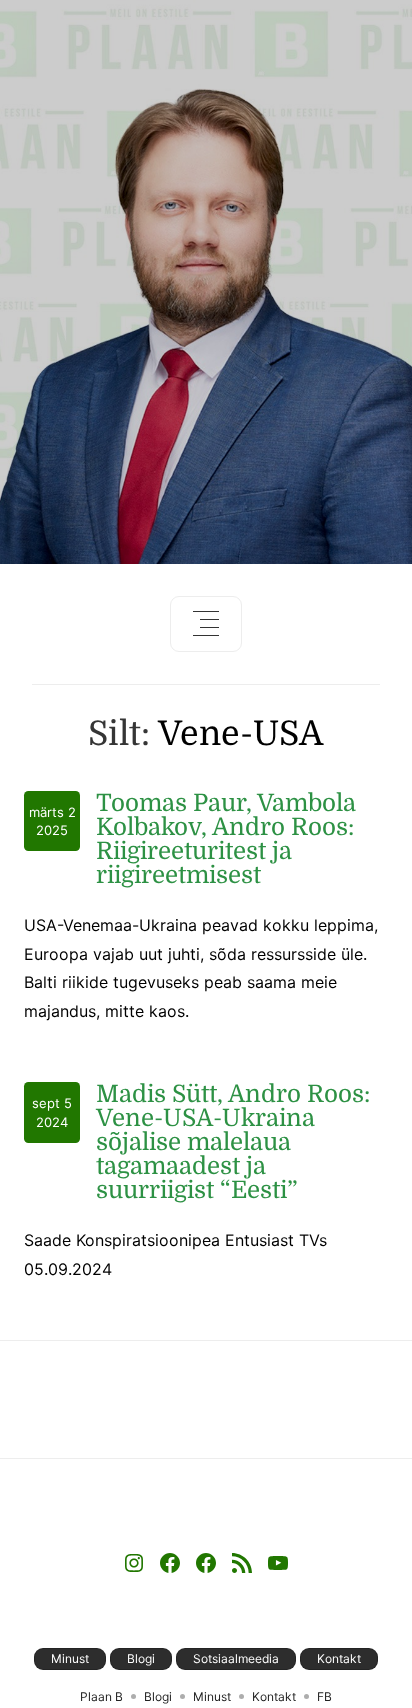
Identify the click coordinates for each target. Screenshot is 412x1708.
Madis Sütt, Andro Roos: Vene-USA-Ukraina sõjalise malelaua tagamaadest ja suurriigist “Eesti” (233, 1142)
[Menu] (206, 624)
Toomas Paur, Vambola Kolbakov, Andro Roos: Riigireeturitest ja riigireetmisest (226, 839)
